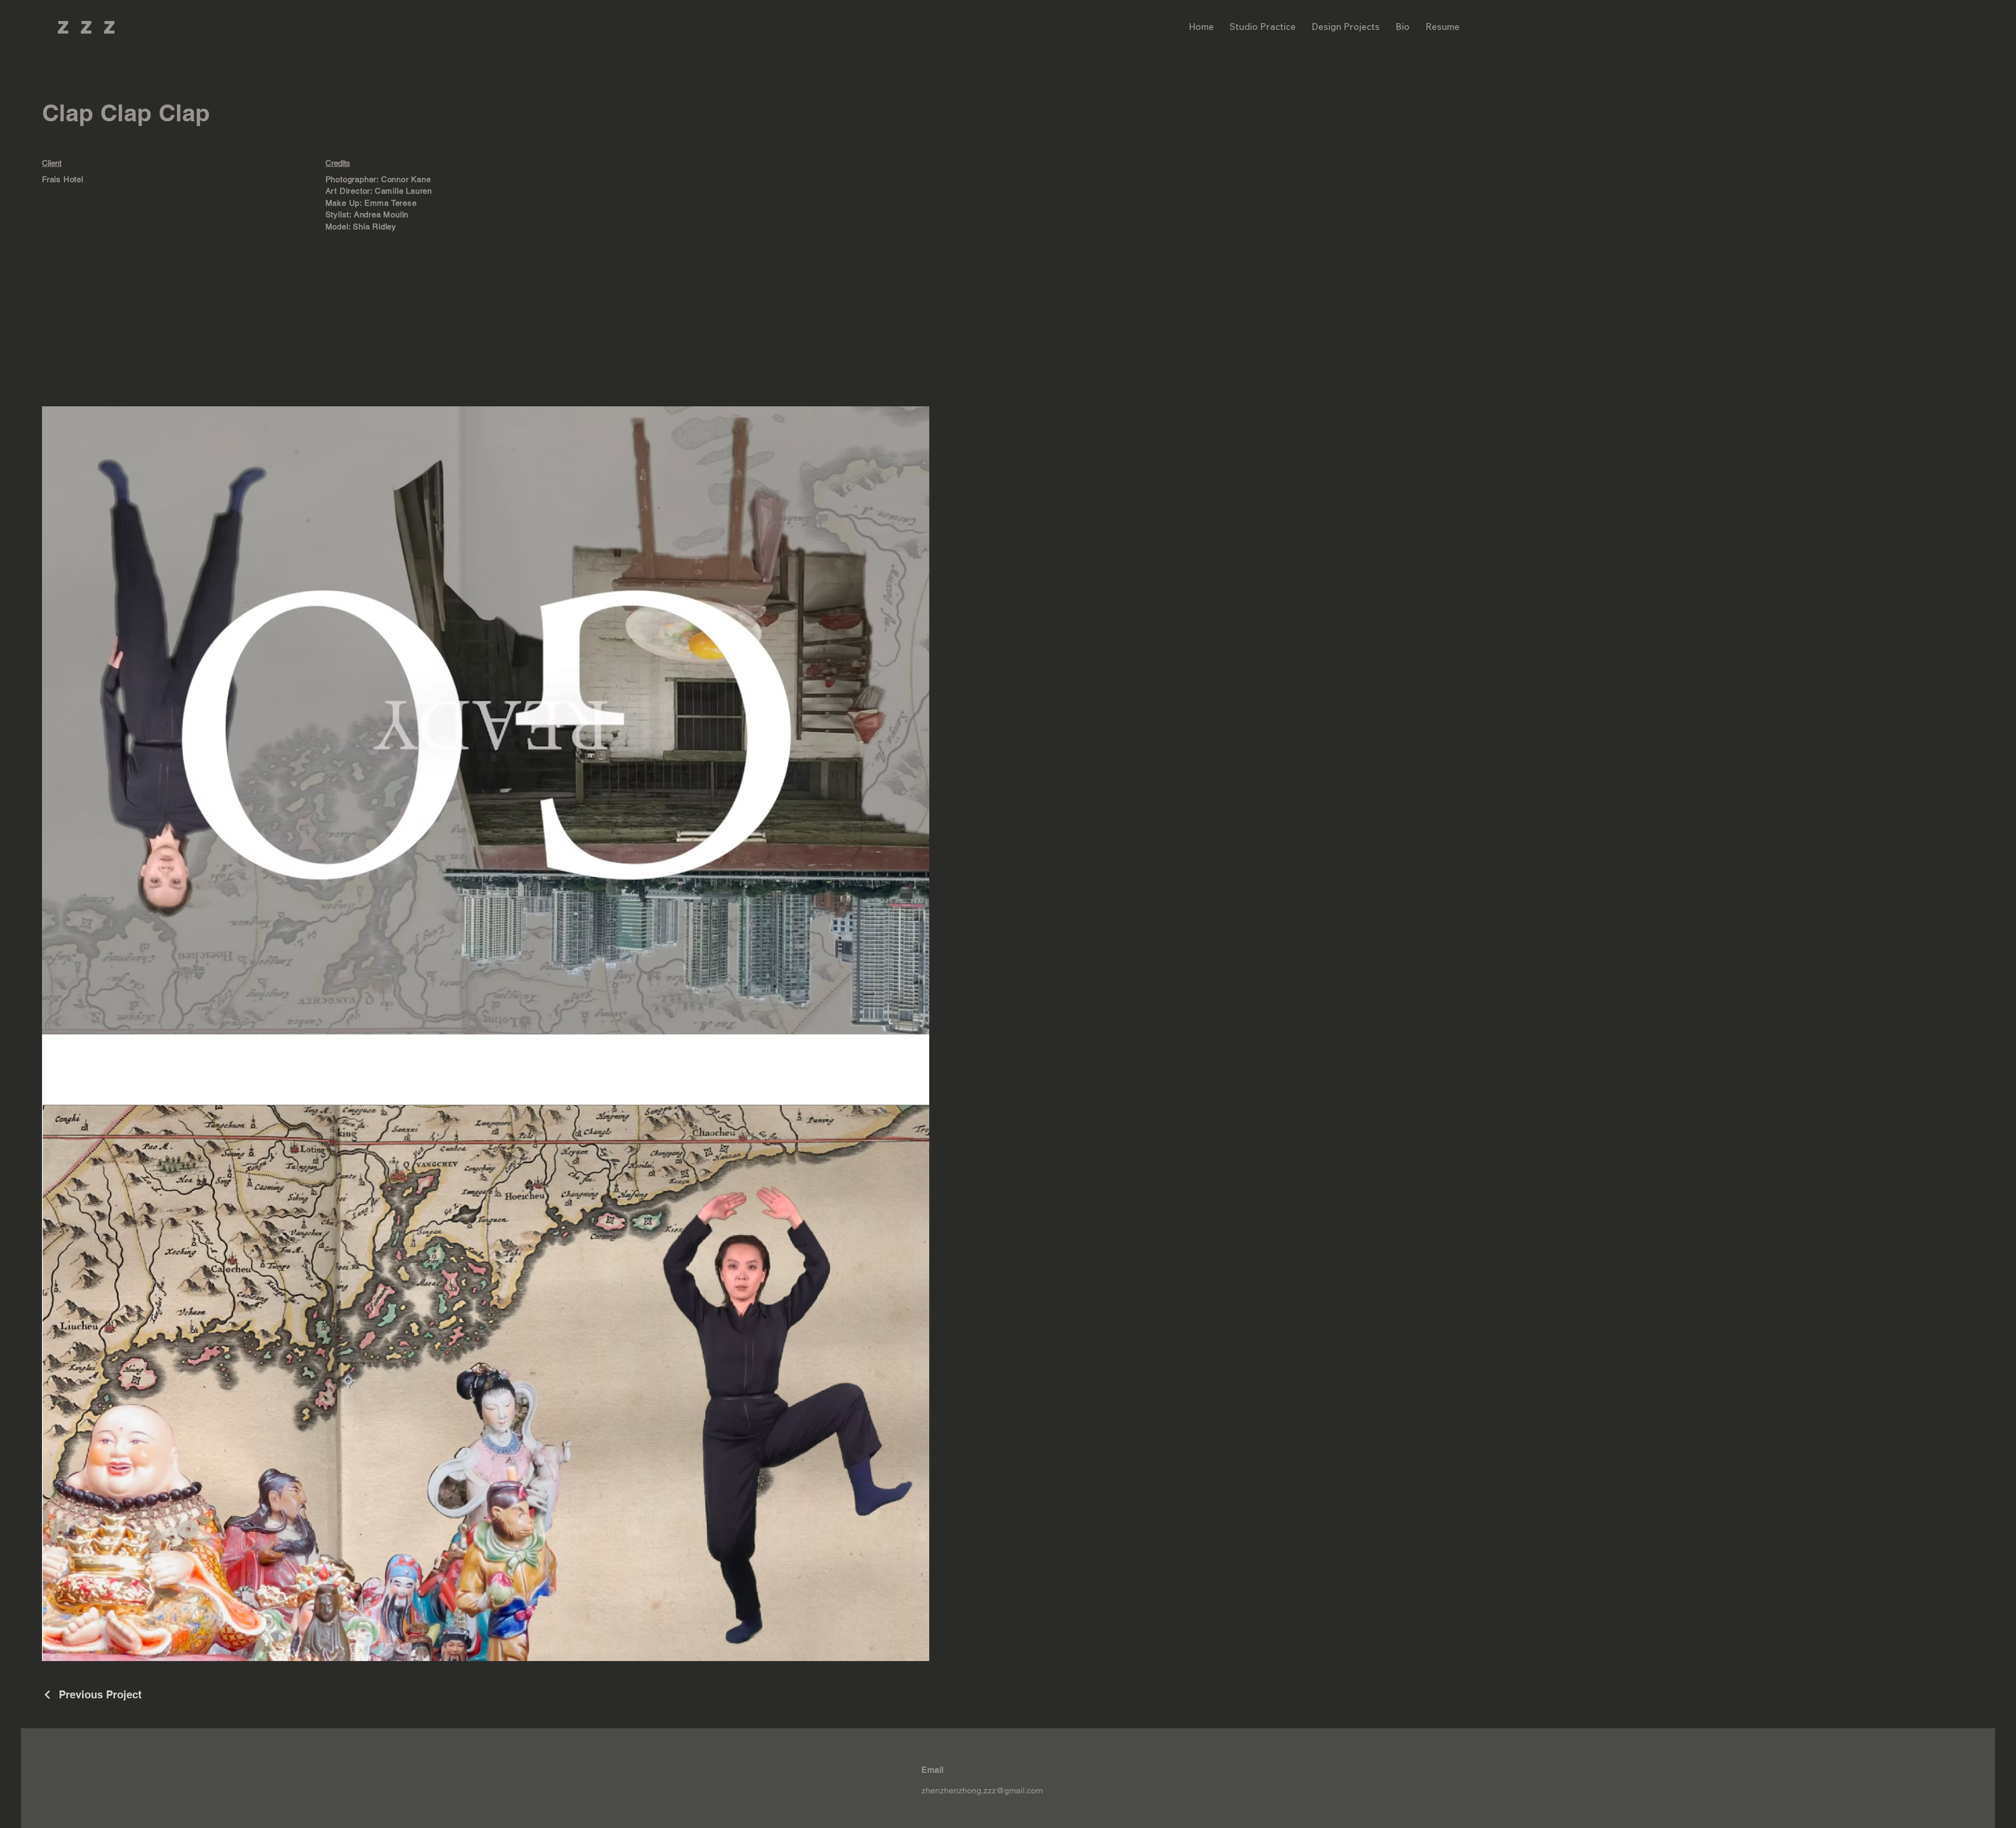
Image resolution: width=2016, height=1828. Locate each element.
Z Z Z (88, 27)
